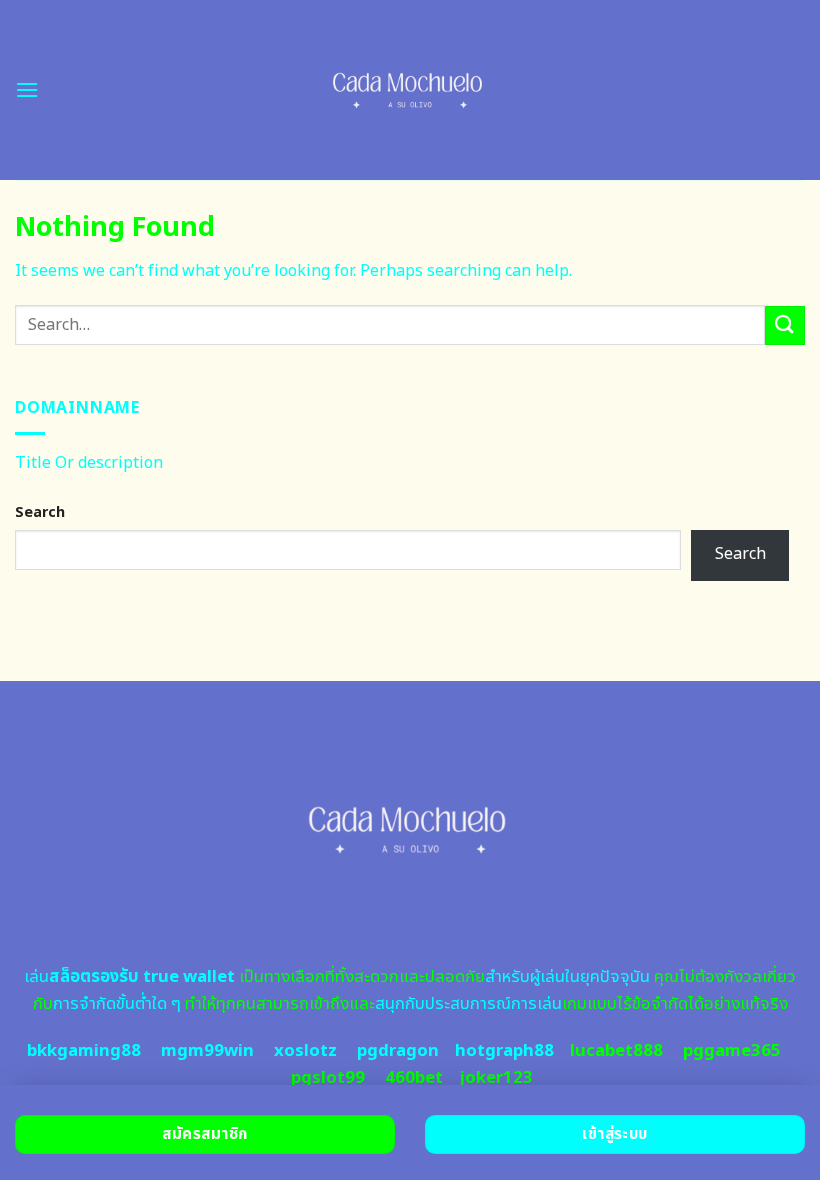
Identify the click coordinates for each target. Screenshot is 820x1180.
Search (40, 512)
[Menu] (27, 89)
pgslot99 (328, 1078)
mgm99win (207, 1051)
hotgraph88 (504, 1051)
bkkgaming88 (84, 1051)
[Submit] (785, 325)
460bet (414, 1078)
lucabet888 (616, 1051)
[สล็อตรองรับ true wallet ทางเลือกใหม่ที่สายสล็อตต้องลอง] (410, 90)
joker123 (496, 1078)
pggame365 (732, 1051)
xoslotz (305, 1051)
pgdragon (398, 1051)
